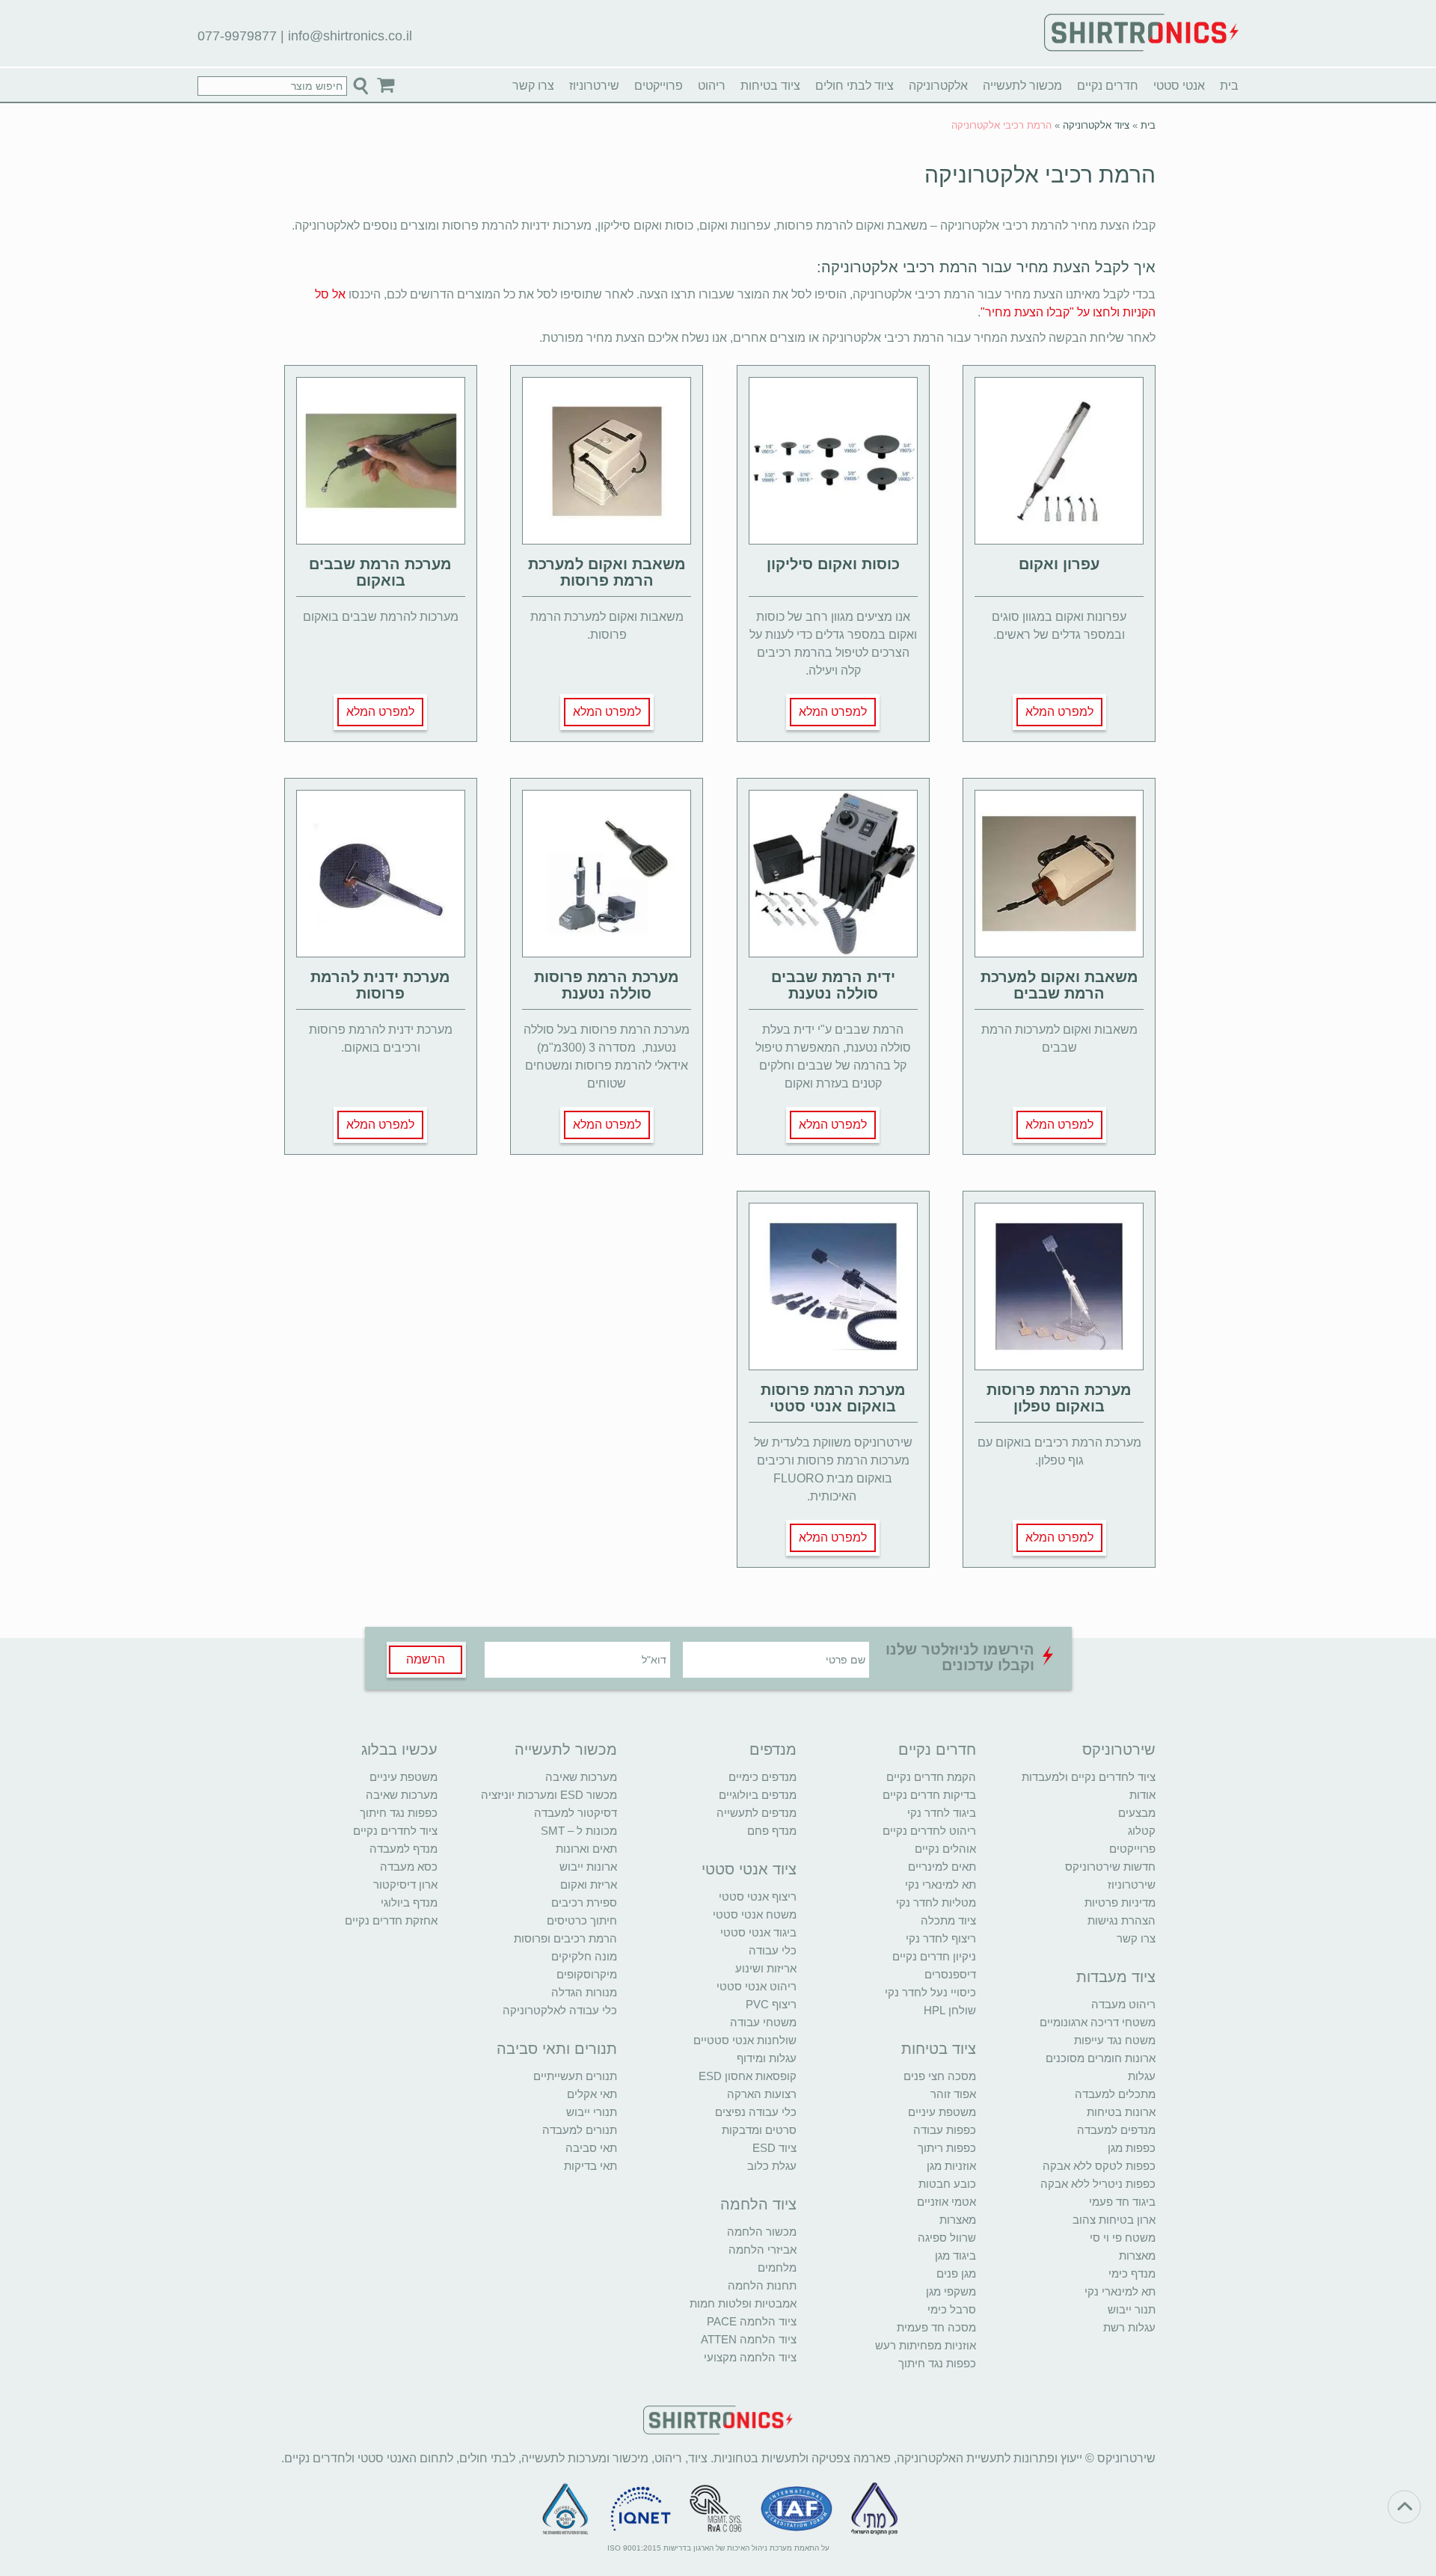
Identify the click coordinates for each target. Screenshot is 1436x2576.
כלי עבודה (773, 1950)
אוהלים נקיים (945, 1849)
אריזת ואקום (589, 1885)
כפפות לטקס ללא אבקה (1099, 2166)
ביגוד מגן (955, 2255)
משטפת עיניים (942, 2112)
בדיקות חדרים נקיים (929, 1795)
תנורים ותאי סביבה (557, 2049)
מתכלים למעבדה (1115, 2094)
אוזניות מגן (951, 2166)
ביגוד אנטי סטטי (758, 1932)
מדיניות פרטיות (1120, 1902)
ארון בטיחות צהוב (1114, 2220)
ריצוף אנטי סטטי (758, 1896)
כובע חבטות (947, 2184)
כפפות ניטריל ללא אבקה (1098, 2184)
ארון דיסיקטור (405, 1885)
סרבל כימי (952, 2309)
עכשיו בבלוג (399, 1749)
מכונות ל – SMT (579, 1831)
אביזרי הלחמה (763, 2250)
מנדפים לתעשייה (757, 1813)
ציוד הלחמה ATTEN (749, 2339)
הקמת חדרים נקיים (931, 1777)
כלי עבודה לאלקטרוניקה (560, 2010)
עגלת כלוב (772, 2166)
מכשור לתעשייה (1022, 86)
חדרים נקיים (1108, 86)
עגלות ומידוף (767, 2058)
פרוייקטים (659, 86)
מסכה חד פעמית (936, 2327)
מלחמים (777, 2267)
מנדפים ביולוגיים (758, 1795)
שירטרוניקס (1119, 1749)
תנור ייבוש (1132, 2309)
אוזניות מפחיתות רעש (926, 2345)
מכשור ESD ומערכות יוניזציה (549, 1795)
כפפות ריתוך (947, 2148)
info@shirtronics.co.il (350, 36)
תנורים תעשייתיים (575, 2076)
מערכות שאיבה (581, 1777)
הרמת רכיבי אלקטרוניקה (1040, 175)
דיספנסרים (950, 1974)
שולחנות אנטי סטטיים (745, 2040)
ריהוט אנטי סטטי (757, 1986)
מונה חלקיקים (584, 1956)
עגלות (1142, 2076)
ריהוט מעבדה (1123, 2004)
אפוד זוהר (953, 2094)
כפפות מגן (1132, 2148)
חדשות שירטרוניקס (1110, 1867)
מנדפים (773, 1749)
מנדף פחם (772, 1831)
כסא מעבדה (409, 1867)
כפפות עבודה (945, 2130)
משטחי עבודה (763, 2022)
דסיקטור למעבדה (576, 1813)
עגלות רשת (1129, 2327)
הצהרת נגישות (1122, 1920)
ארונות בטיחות (1121, 2112)
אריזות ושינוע (766, 1968)
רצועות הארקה (762, 2094)
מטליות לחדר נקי (936, 1902)
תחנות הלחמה (762, 2285)
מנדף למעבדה (404, 1849)
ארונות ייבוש (588, 1867)
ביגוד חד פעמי (1122, 2202)
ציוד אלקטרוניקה (1096, 125)
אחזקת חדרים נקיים (391, 1920)
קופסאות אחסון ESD (748, 2076)
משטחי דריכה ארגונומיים (1098, 2022)
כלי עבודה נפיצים (756, 2112)
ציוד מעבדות (1116, 1977)
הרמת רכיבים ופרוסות (565, 1938)
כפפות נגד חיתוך (937, 2363)
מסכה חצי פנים (940, 2076)
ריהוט (712, 86)
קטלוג (1142, 1831)
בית (1229, 86)
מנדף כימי (1132, 2273)
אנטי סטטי (1179, 86)
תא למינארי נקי (1120, 2291)
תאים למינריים (942, 1867)
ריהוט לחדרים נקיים (929, 1831)
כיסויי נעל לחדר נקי (930, 1992)
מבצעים (1137, 1813)
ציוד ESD (774, 2148)
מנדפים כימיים (763, 1777)
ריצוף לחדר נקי (941, 1938)
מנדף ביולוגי (409, 1902)
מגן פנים (956, 2273)
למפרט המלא (1059, 712)
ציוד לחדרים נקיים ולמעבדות (1089, 1777)
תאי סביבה (591, 2148)
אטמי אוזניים (946, 2202)
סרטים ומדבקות (759, 2130)
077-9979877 (237, 36)
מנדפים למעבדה (1116, 2130)
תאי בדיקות (590, 2166)
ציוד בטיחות (770, 86)
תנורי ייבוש (592, 2112)
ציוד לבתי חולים (854, 86)
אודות (1142, 1795)
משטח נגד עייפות (1115, 2040)
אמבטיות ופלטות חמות (743, 2303)
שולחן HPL (950, 2010)
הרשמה (426, 1659)
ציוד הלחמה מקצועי (750, 2357)
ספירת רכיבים (584, 1902)
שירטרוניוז (594, 86)
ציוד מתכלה (948, 1920)
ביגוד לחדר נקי (942, 1813)
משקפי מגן (951, 2291)
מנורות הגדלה (584, 1992)
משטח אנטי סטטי (755, 1914)
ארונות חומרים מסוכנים (1101, 2058)
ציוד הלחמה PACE (752, 2321)
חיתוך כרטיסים (582, 1920)
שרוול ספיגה (947, 2238)
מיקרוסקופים (587, 1974)
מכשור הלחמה (762, 2232)
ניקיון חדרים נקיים (934, 1956)
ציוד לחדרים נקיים (395, 1831)
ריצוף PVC (771, 2004)
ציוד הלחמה (758, 2204)
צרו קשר (533, 86)
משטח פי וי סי (1123, 2238)
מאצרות (1137, 2255)
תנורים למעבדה (580, 2130)
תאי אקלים (592, 2094)
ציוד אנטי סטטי (749, 1869)
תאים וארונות (586, 1849)
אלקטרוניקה (938, 86)
